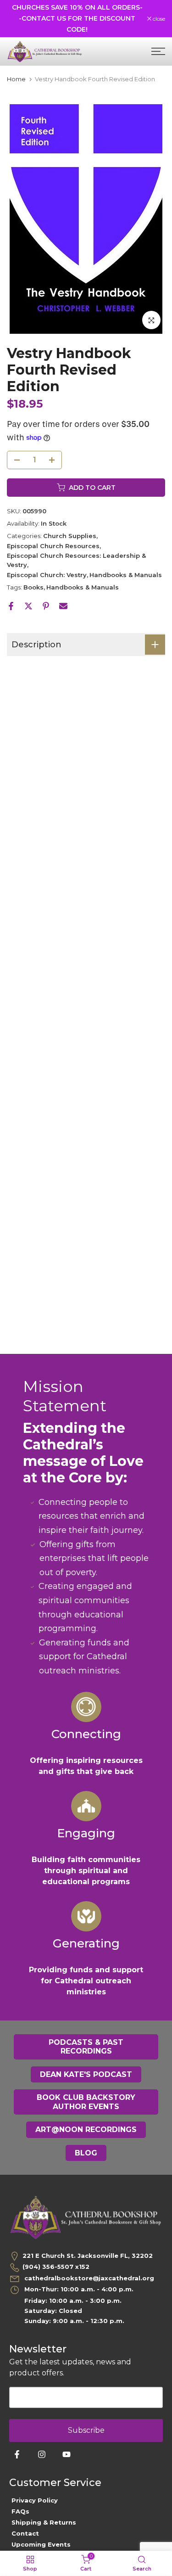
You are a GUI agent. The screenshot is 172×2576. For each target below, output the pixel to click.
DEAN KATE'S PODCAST (86, 2074)
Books (33, 587)
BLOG (86, 2153)
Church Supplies (70, 536)
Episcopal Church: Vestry (47, 575)
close (158, 19)
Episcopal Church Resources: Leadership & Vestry (76, 560)
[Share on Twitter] (28, 606)
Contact (25, 2533)
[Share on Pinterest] (46, 606)
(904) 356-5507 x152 (56, 2267)
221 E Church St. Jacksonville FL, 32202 (88, 2256)
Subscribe (86, 2430)
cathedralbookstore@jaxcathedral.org (88, 2278)
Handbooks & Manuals (126, 575)
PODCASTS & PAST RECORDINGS (86, 2047)
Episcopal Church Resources (53, 546)
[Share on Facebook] (11, 606)
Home (16, 79)
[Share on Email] (63, 606)
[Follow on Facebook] (17, 2454)
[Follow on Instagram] (42, 2454)
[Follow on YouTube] (67, 2454)
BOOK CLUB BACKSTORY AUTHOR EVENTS (86, 2102)
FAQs (20, 2511)
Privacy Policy (35, 2500)
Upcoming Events (41, 2544)
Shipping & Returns (44, 2522)
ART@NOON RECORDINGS (86, 2130)
